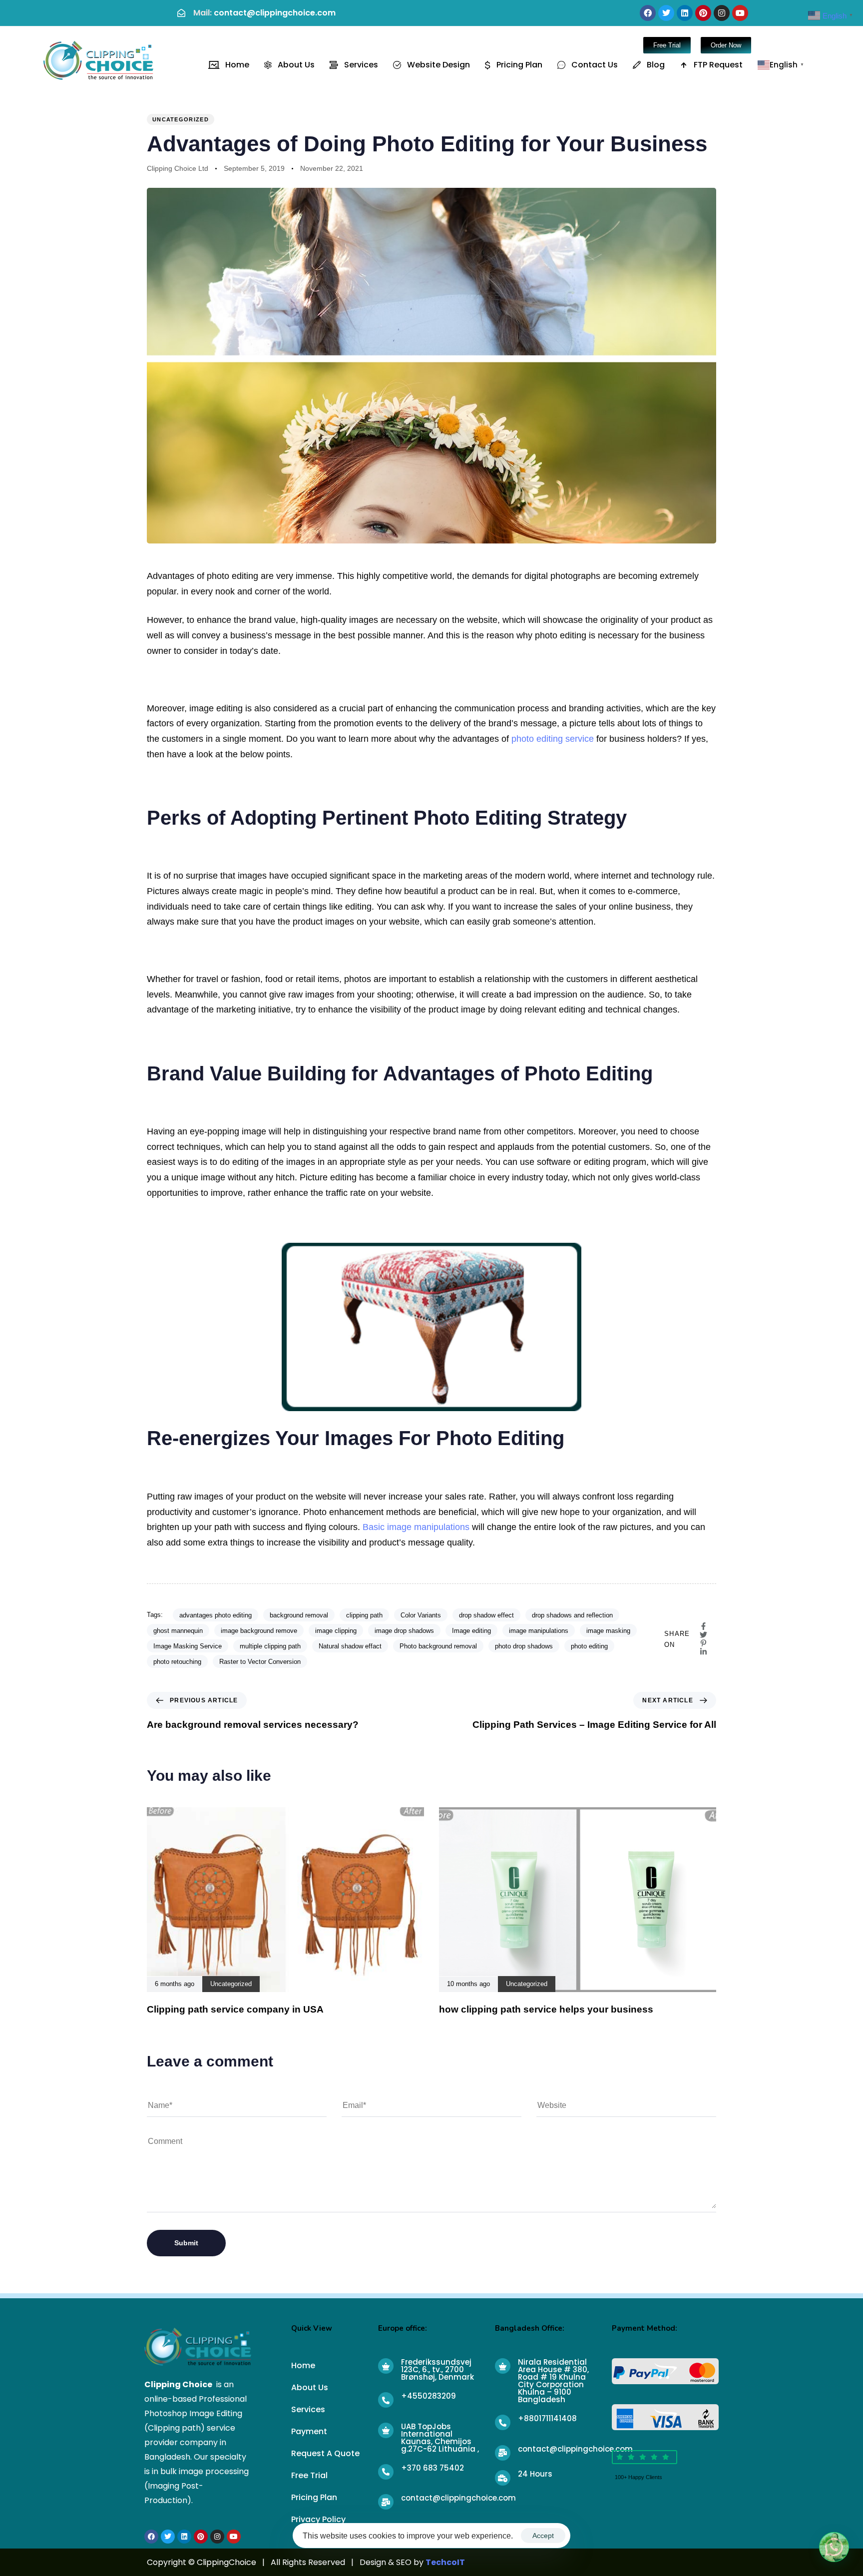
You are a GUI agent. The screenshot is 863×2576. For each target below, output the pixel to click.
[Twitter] (666, 13)
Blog (656, 65)
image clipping (336, 1631)
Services (361, 65)
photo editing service (553, 739)
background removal (299, 1615)
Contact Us (595, 65)
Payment (309, 2431)
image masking (608, 1631)
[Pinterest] (703, 13)
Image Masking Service (188, 1646)
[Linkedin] (685, 13)
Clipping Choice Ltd (178, 168)
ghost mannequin (178, 1631)
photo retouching (177, 1662)
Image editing (471, 1631)
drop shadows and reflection (572, 1615)
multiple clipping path (270, 1646)
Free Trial (309, 2475)
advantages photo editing (216, 1615)
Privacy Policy (318, 2519)
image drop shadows (404, 1631)
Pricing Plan (519, 65)
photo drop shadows (524, 1646)
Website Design (438, 65)
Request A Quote (325, 2453)
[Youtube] (740, 13)
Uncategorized (181, 119)
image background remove (259, 1631)
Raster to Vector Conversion (260, 1662)
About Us (296, 65)
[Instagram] (722, 13)
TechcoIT (445, 2562)
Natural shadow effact (350, 1646)
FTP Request (718, 65)
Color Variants (421, 1615)
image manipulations (539, 1631)
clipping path (364, 1615)
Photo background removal (438, 1646)
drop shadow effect (486, 1615)
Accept (543, 2536)
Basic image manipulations (416, 1527)
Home (237, 65)
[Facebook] (648, 13)
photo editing (589, 1646)
